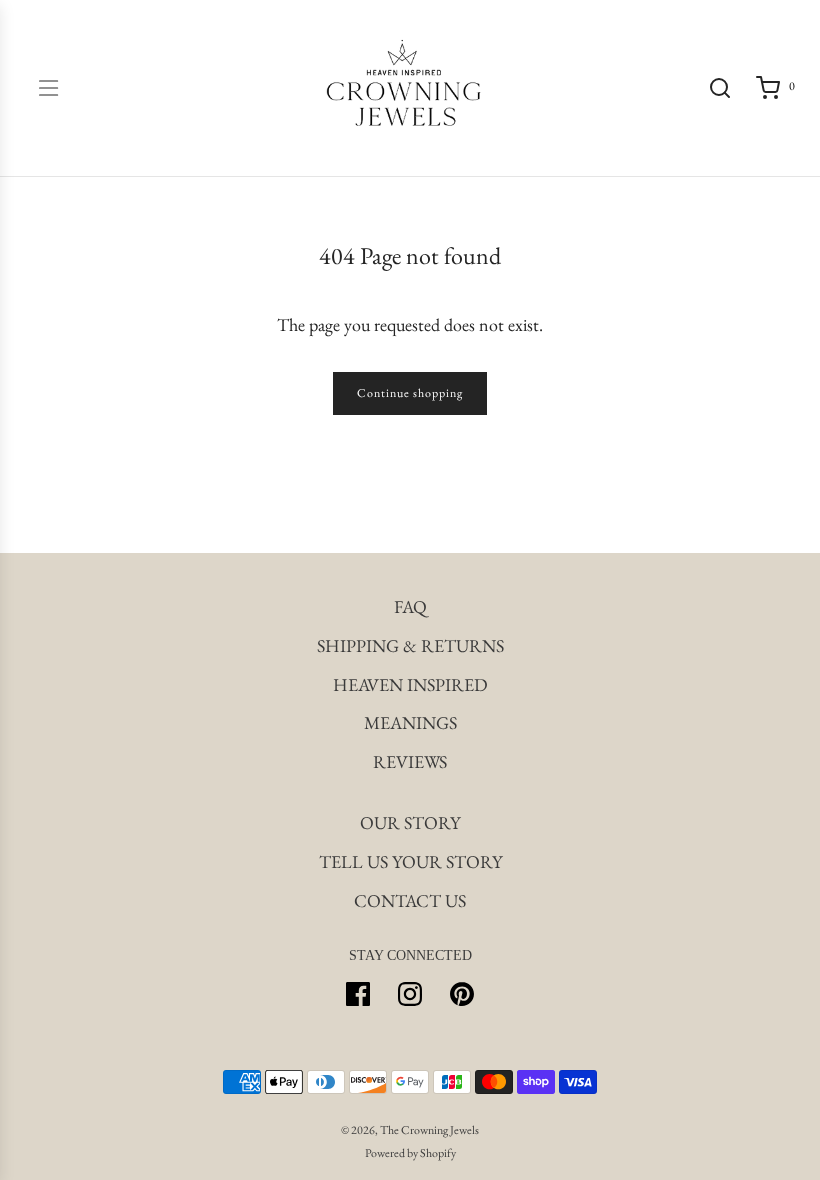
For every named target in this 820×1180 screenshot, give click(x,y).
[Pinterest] (462, 994)
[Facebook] (358, 994)
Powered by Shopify (410, 1153)
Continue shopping (410, 393)
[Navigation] (48, 88)
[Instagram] (410, 994)
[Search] (720, 88)
